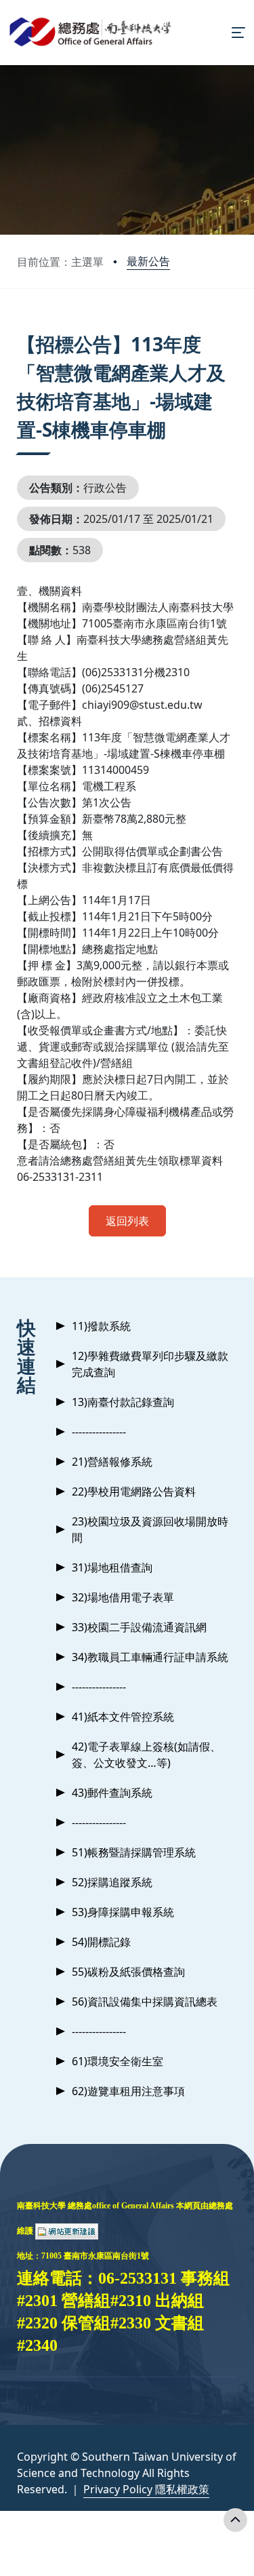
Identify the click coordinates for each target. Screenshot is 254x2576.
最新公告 (148, 261)
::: (20, 327)
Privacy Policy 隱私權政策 (146, 2489)
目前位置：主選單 (60, 262)
